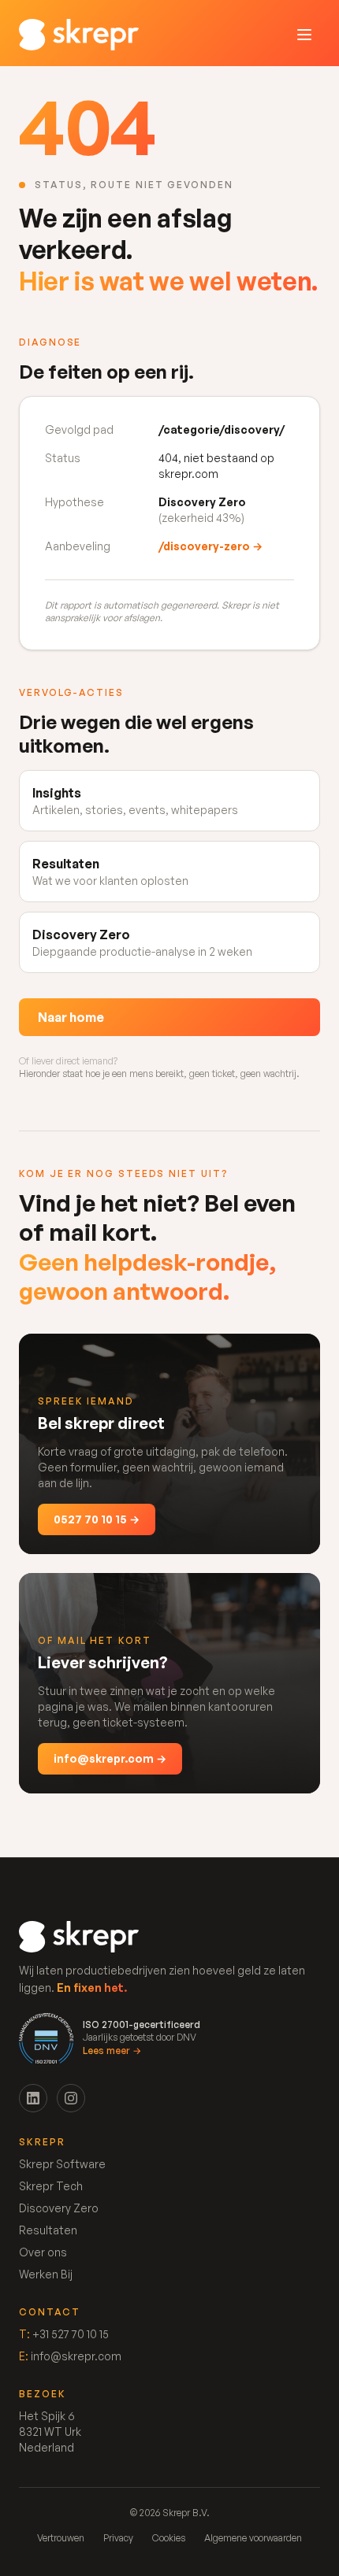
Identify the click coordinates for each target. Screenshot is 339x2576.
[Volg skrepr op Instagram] (71, 2098)
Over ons (43, 2252)
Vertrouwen (61, 2538)
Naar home (71, 1017)
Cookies (169, 2538)
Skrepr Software (62, 2164)
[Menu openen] (304, 35)
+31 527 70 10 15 (71, 2334)
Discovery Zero (59, 2208)
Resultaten (48, 2230)
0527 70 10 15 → (97, 1519)
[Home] (79, 35)
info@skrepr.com (76, 2356)
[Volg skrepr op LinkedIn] (33, 2098)
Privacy (118, 2538)
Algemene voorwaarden (253, 2538)
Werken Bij (46, 2274)
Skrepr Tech (51, 2186)
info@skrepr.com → (110, 1758)
